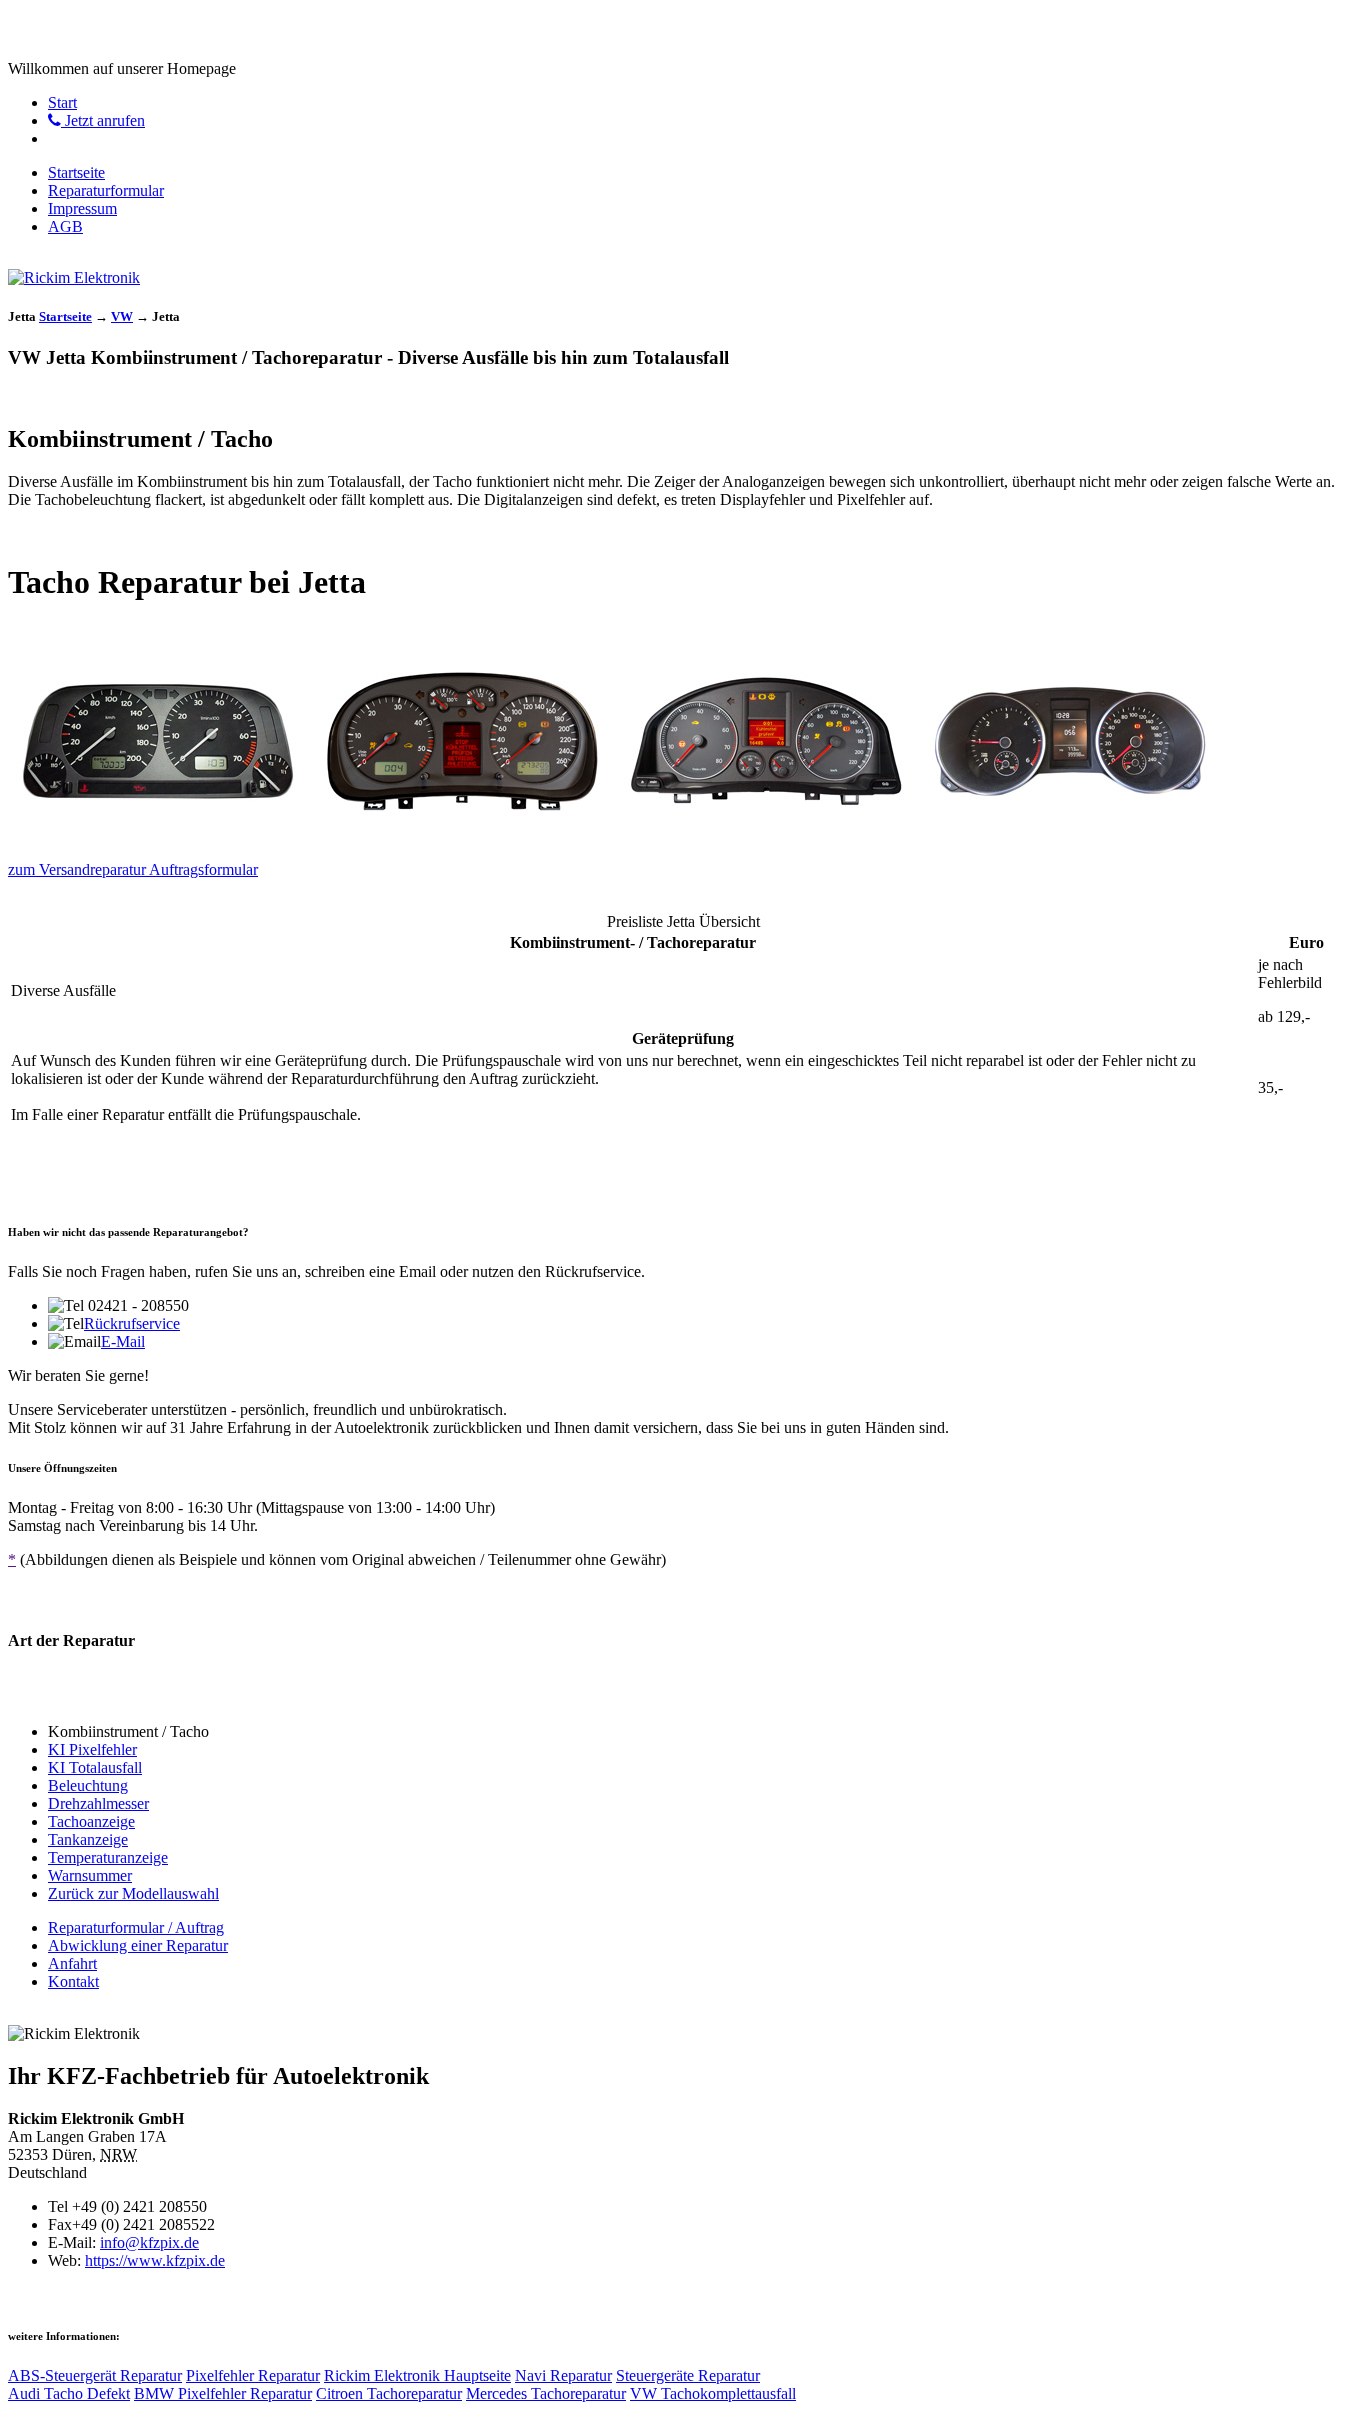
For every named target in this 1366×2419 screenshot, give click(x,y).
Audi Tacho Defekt (69, 2393)
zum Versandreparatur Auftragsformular (133, 869)
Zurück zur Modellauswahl (133, 1893)
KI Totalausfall (95, 1767)
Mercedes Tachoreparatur (546, 2393)
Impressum (82, 208)
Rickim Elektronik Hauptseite (417, 2375)
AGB (65, 226)
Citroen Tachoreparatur (389, 2393)
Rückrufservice (132, 1323)
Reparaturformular (106, 190)
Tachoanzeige (91, 1821)
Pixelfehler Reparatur (253, 2375)
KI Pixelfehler (92, 1749)
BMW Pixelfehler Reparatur (223, 2393)
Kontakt (73, 1981)
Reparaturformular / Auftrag (136, 1927)
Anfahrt (72, 1963)
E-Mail (123, 1341)
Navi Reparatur (563, 2375)
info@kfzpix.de (149, 2242)
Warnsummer (90, 1875)
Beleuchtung (88, 1785)
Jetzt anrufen (103, 120)
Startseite (76, 172)
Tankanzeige (88, 1839)
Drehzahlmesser (98, 1803)
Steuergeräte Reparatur (688, 2375)
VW (122, 316)
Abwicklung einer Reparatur (138, 1945)
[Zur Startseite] (74, 277)
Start (62, 102)
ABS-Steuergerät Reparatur (95, 2375)
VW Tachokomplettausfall (713, 2393)
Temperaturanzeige (108, 1857)
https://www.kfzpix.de (155, 2260)
